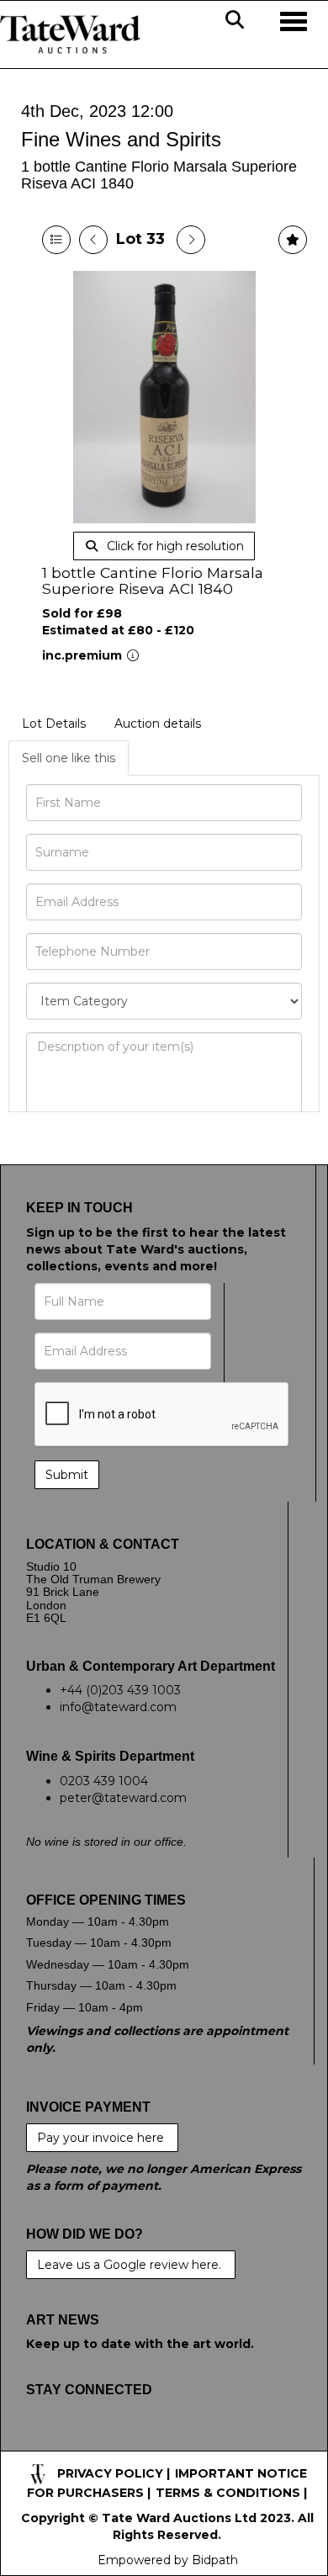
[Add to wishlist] (293, 240)
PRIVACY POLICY (110, 2473)
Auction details (158, 724)
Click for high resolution (174, 546)
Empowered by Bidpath (168, 2560)
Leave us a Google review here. (131, 2265)
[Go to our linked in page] (112, 2442)
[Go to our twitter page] (77, 2442)
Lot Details (54, 724)
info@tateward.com (118, 1707)
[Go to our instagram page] (147, 2442)
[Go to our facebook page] (42, 2442)
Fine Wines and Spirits (121, 139)
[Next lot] (191, 240)
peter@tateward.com (123, 1798)
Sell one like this (69, 758)
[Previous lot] (93, 240)
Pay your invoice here (102, 2138)
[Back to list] (56, 240)
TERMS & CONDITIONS (228, 2493)
